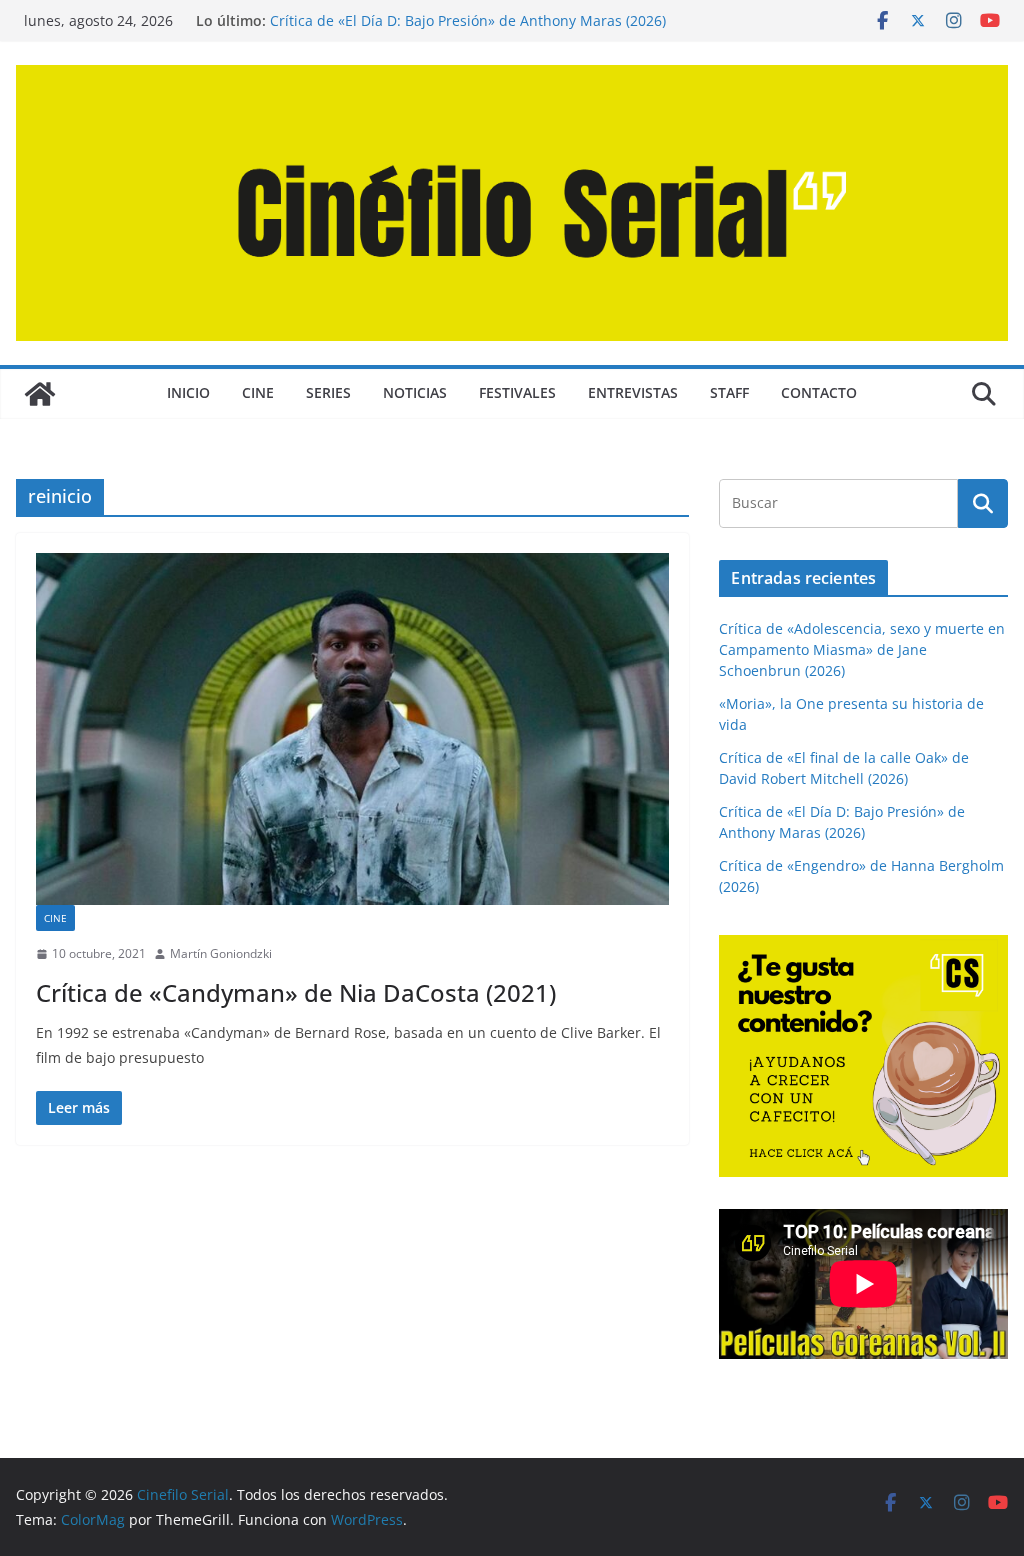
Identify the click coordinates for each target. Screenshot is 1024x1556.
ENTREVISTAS (633, 392)
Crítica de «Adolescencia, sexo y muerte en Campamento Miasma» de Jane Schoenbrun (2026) (862, 649)
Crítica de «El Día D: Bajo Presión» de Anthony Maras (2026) (468, 20)
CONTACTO (819, 392)
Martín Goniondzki (221, 953)
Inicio (188, 392)
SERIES (328, 392)
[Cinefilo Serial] (40, 394)
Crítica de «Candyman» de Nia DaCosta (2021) (296, 992)
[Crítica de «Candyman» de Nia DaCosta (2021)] (352, 729)
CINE (258, 392)
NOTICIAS (415, 392)
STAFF (729, 392)
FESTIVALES (517, 392)
